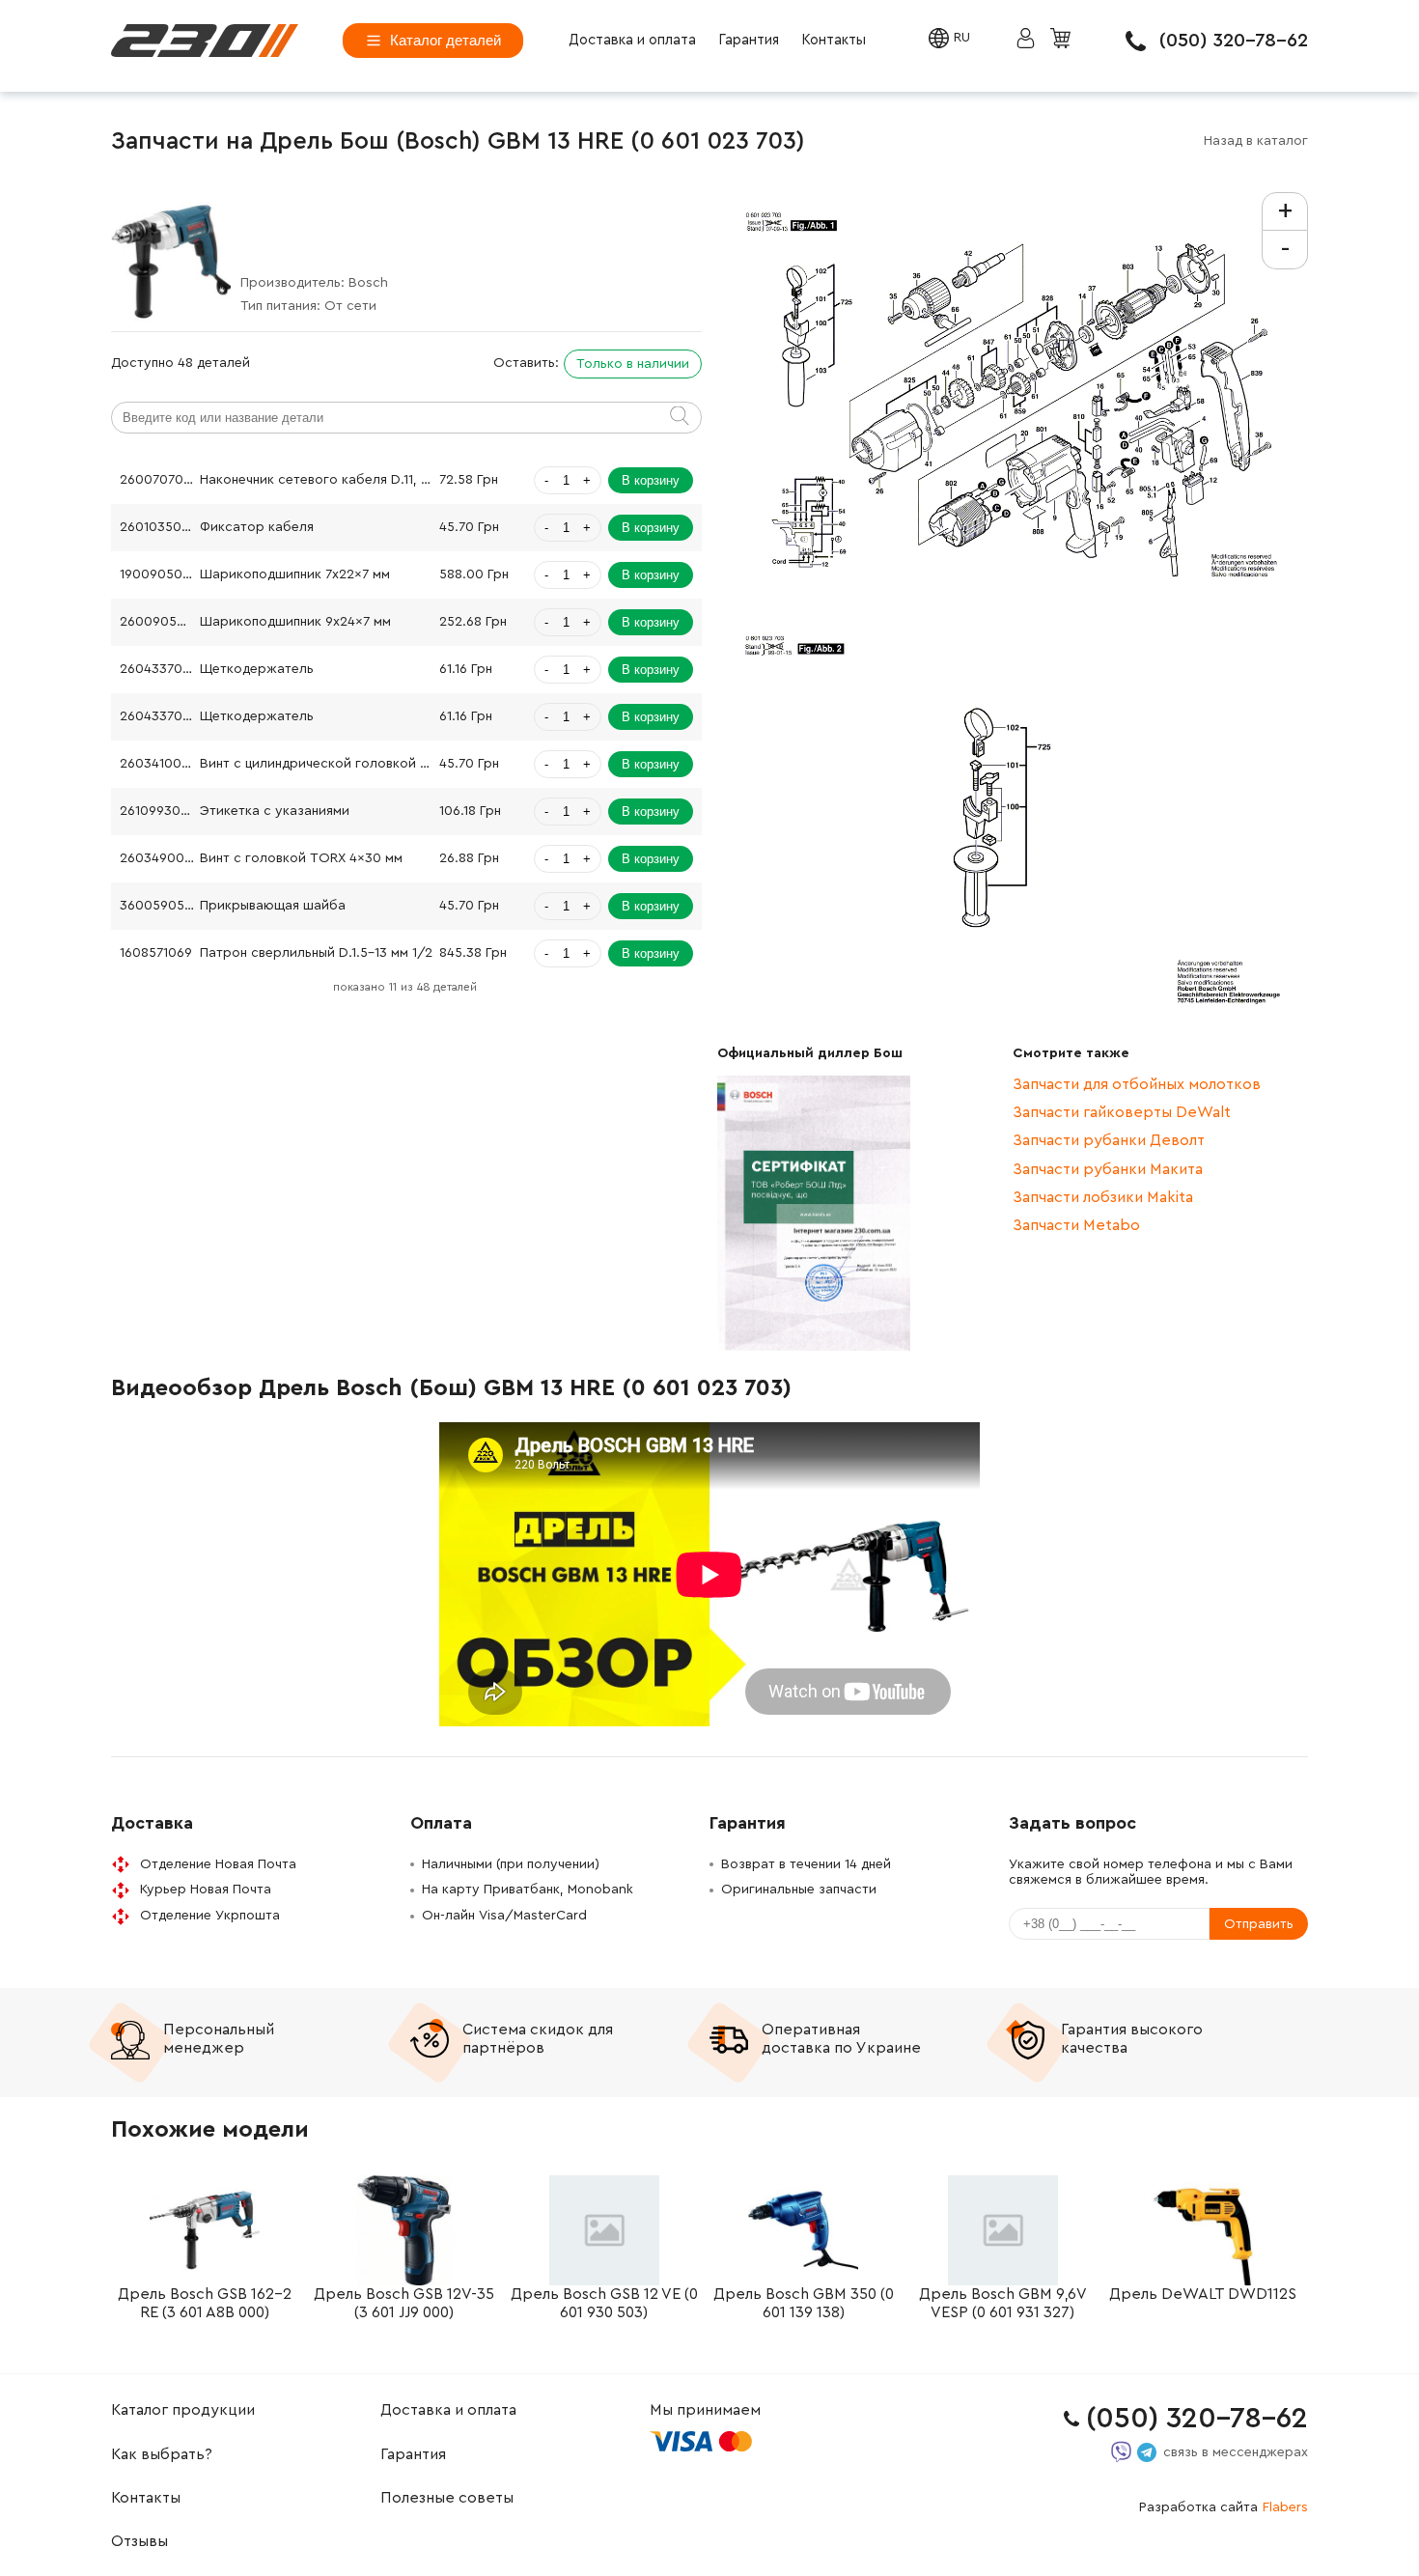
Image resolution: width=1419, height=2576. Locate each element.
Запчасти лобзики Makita (1103, 1197)
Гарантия (749, 40)
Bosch (368, 283)
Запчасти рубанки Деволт (1109, 1140)
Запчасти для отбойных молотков (1137, 1084)
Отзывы (139, 2541)
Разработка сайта (1224, 2507)
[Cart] (1063, 40)
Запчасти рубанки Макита (1108, 1169)
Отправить (1259, 1924)
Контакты (834, 40)
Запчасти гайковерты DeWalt (1122, 1112)
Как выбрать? (162, 2454)
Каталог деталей (445, 40)
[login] (205, 41)
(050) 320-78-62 (1234, 41)
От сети (350, 306)
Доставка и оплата (632, 40)
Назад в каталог (1256, 141)
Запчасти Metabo (1076, 1225)
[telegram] (1147, 2452)
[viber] (1121, 2452)
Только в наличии (633, 364)
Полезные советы (447, 2498)
